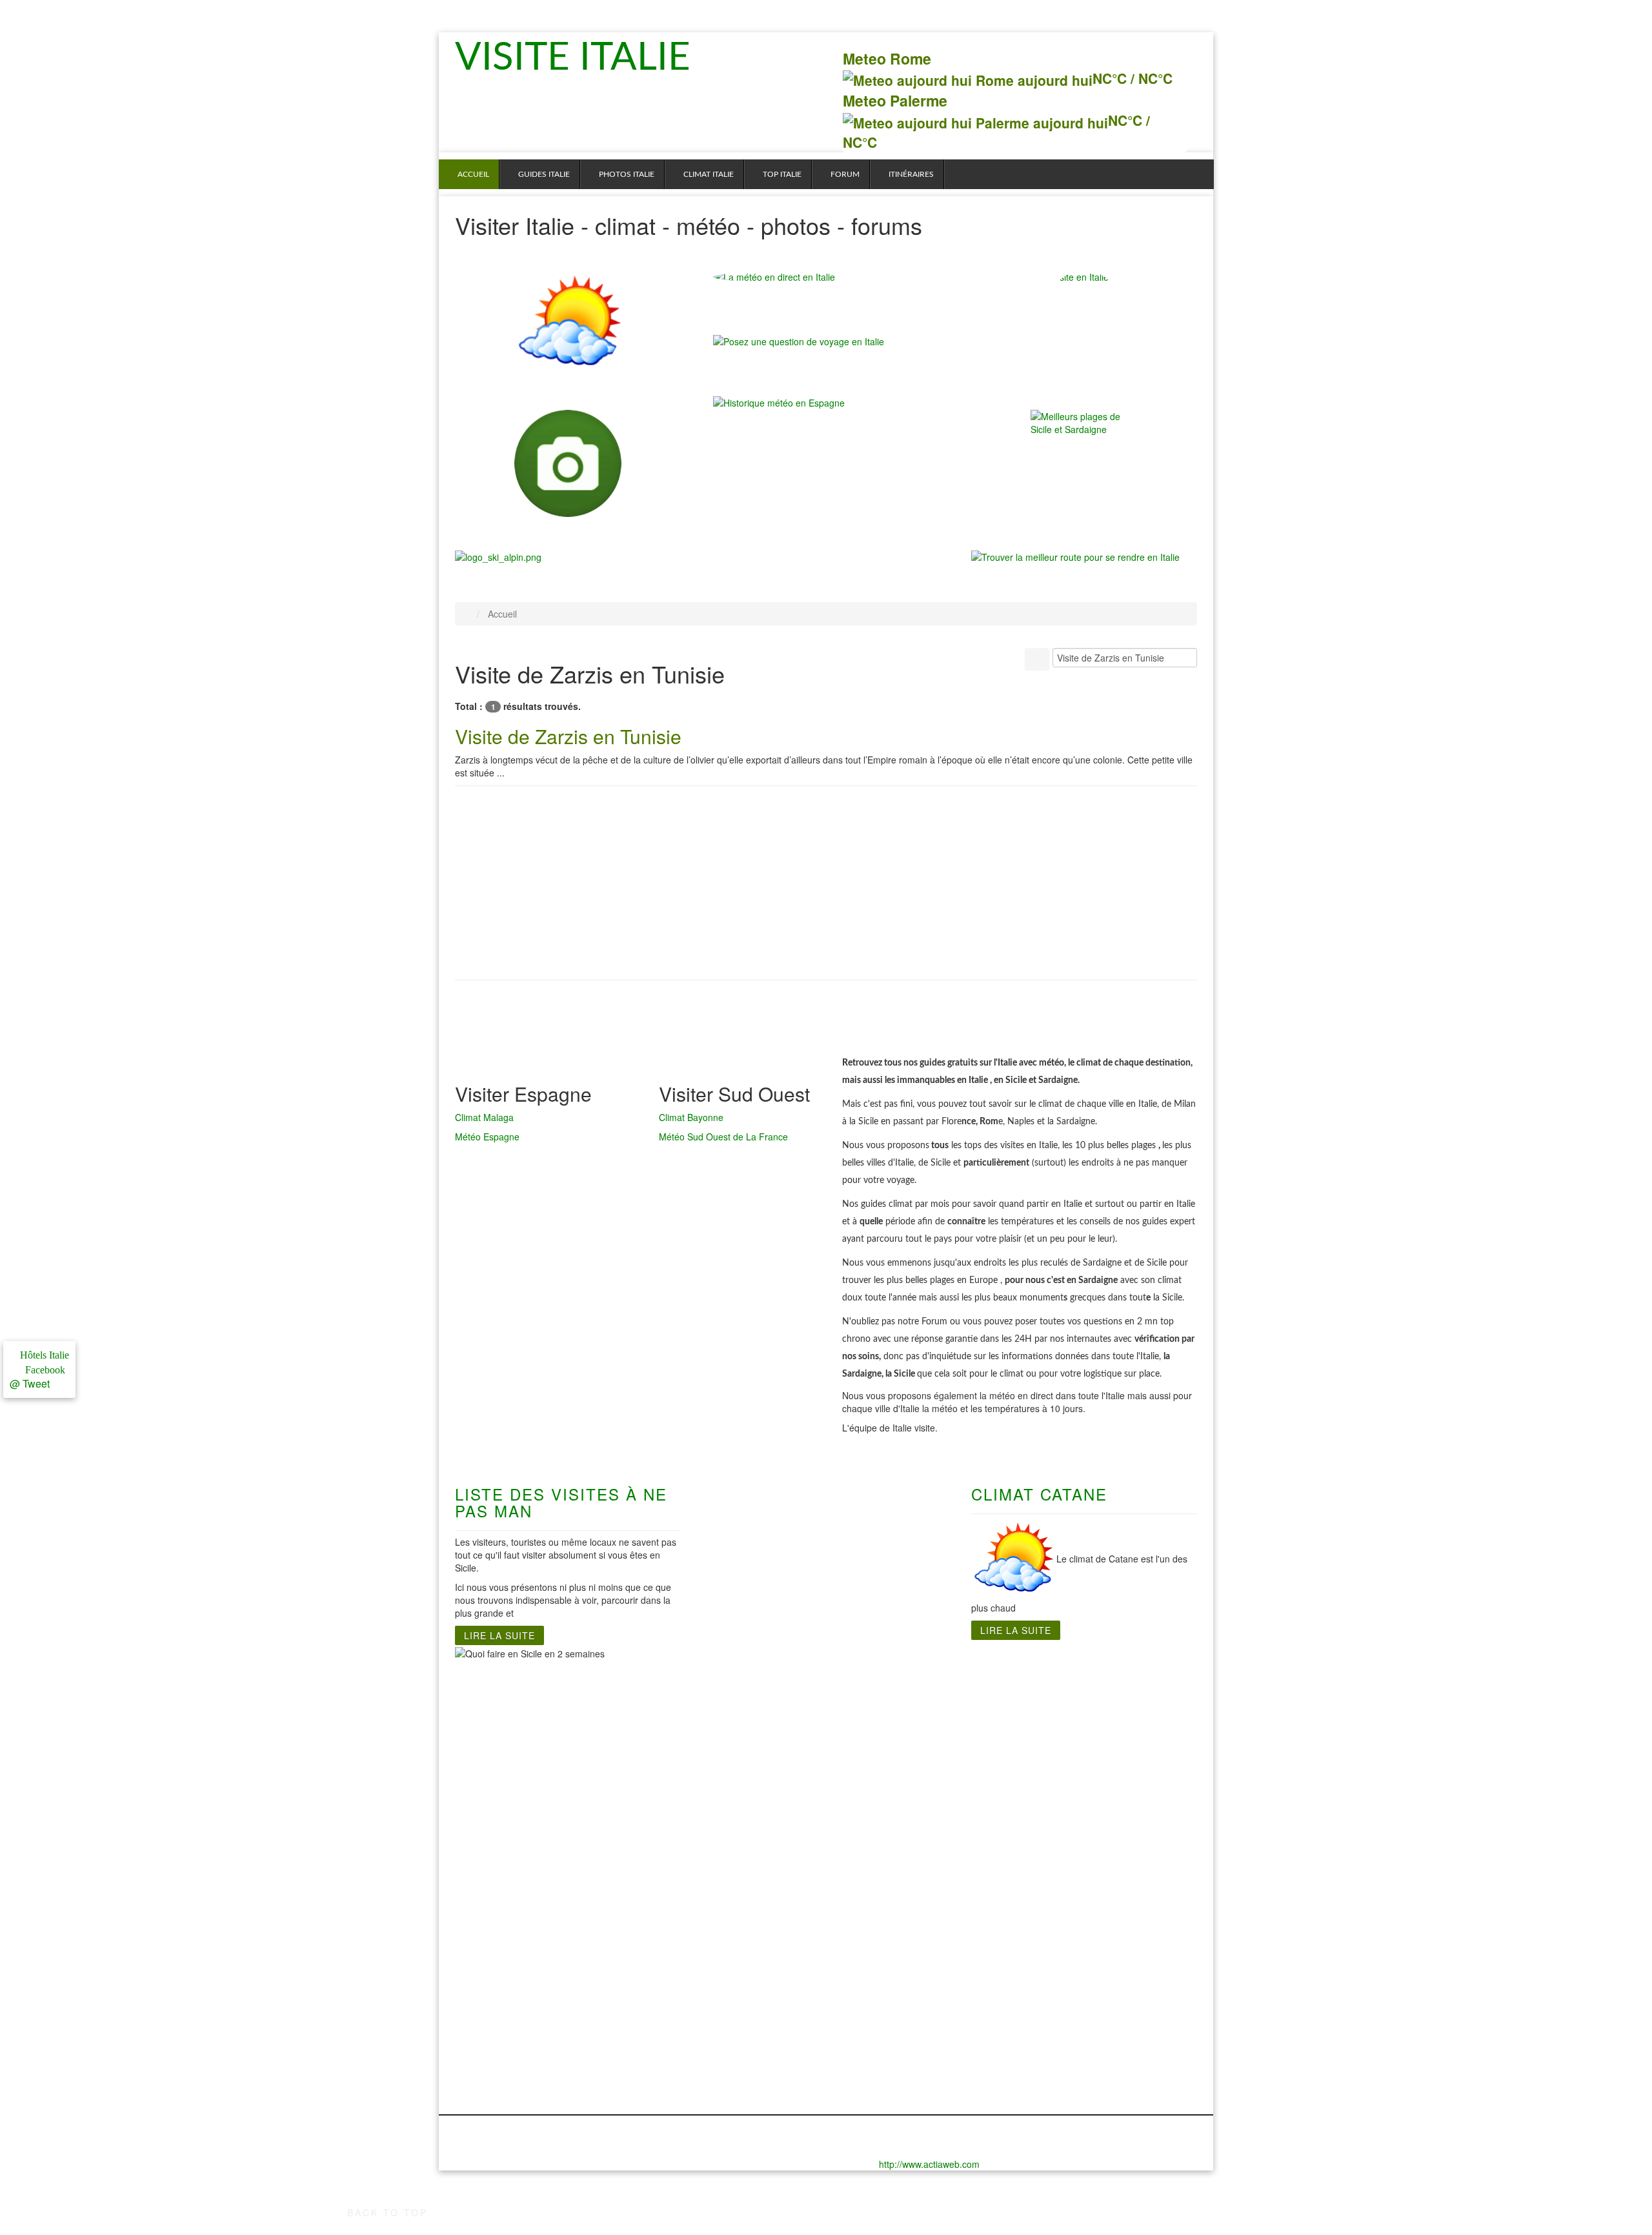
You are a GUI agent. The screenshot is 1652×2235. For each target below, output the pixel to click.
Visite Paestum (748, 1750)
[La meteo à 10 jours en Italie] (826, 277)
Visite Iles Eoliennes (1083, 1750)
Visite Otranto (745, 1737)
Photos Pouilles (749, 2002)
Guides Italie (544, 174)
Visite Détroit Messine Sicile (1101, 1724)
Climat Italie (709, 174)
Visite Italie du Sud (757, 1699)
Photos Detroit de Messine (1098, 1950)
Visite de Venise (492, 1879)
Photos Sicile (1066, 1925)
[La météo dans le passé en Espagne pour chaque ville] (779, 401)
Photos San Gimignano (482, 2073)
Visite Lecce (741, 1724)
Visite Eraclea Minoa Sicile (1098, 1737)
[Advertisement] (826, 889)
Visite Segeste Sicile (1083, 1776)
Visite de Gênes (492, 1712)
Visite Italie (580, 58)
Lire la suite (499, 1635)
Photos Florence (493, 1950)
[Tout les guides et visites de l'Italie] (1084, 324)
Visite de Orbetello (499, 1802)
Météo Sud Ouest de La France (723, 1137)
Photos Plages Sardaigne (901, 1937)
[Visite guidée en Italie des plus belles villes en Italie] (568, 463)
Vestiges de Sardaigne (895, 1737)
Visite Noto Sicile (1075, 1763)
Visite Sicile (1063, 1699)
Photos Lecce (745, 1950)
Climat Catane (1039, 1494)
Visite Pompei (745, 1763)
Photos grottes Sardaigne (902, 1963)
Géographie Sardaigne (895, 1750)
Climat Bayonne (691, 1117)
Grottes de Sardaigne (892, 1724)
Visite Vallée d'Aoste (503, 1866)
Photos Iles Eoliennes (1086, 2015)
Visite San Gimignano (480, 1847)
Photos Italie (627, 174)
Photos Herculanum (759, 1937)
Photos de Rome (623, 1925)
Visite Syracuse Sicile (1086, 1789)
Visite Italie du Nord (501, 1699)
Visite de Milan (489, 1789)
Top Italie (782, 174)
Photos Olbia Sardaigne (898, 1950)
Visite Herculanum (756, 1712)
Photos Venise (488, 2092)
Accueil (473, 174)
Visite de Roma (619, 1699)
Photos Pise (483, 2041)
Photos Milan (485, 2015)
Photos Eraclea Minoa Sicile (1101, 1963)
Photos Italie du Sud (761, 1925)
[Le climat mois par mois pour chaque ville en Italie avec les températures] (568, 324)
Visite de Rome (619, 1712)
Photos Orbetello (494, 2028)
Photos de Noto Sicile (1086, 1937)
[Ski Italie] (498, 556)
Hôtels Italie (43, 1355)
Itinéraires (911, 174)
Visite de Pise (487, 1815)
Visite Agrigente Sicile (1087, 1712)
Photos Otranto (749, 1963)
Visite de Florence (498, 1724)
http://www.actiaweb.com (929, 2164)
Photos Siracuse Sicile (1088, 2002)
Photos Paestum (751, 1976)
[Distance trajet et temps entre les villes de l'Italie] (1075, 556)
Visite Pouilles (746, 1776)
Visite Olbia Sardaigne (894, 1763)
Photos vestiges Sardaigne (905, 1976)
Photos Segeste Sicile (1087, 1989)
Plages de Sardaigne (891, 1712)
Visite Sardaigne (881, 1699)
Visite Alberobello (754, 1789)
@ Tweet (30, 1383)
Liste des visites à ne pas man (561, 1502)
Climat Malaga (484, 1117)
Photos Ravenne (493, 2054)
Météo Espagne (487, 1137)
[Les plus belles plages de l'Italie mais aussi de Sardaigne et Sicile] (1084, 463)
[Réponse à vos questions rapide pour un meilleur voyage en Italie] (799, 347)
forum (845, 174)
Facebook (43, 1370)
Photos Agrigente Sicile (1090, 1976)
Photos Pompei (748, 1989)
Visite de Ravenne (498, 1828)
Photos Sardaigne (884, 1925)
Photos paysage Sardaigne (905, 1989)
